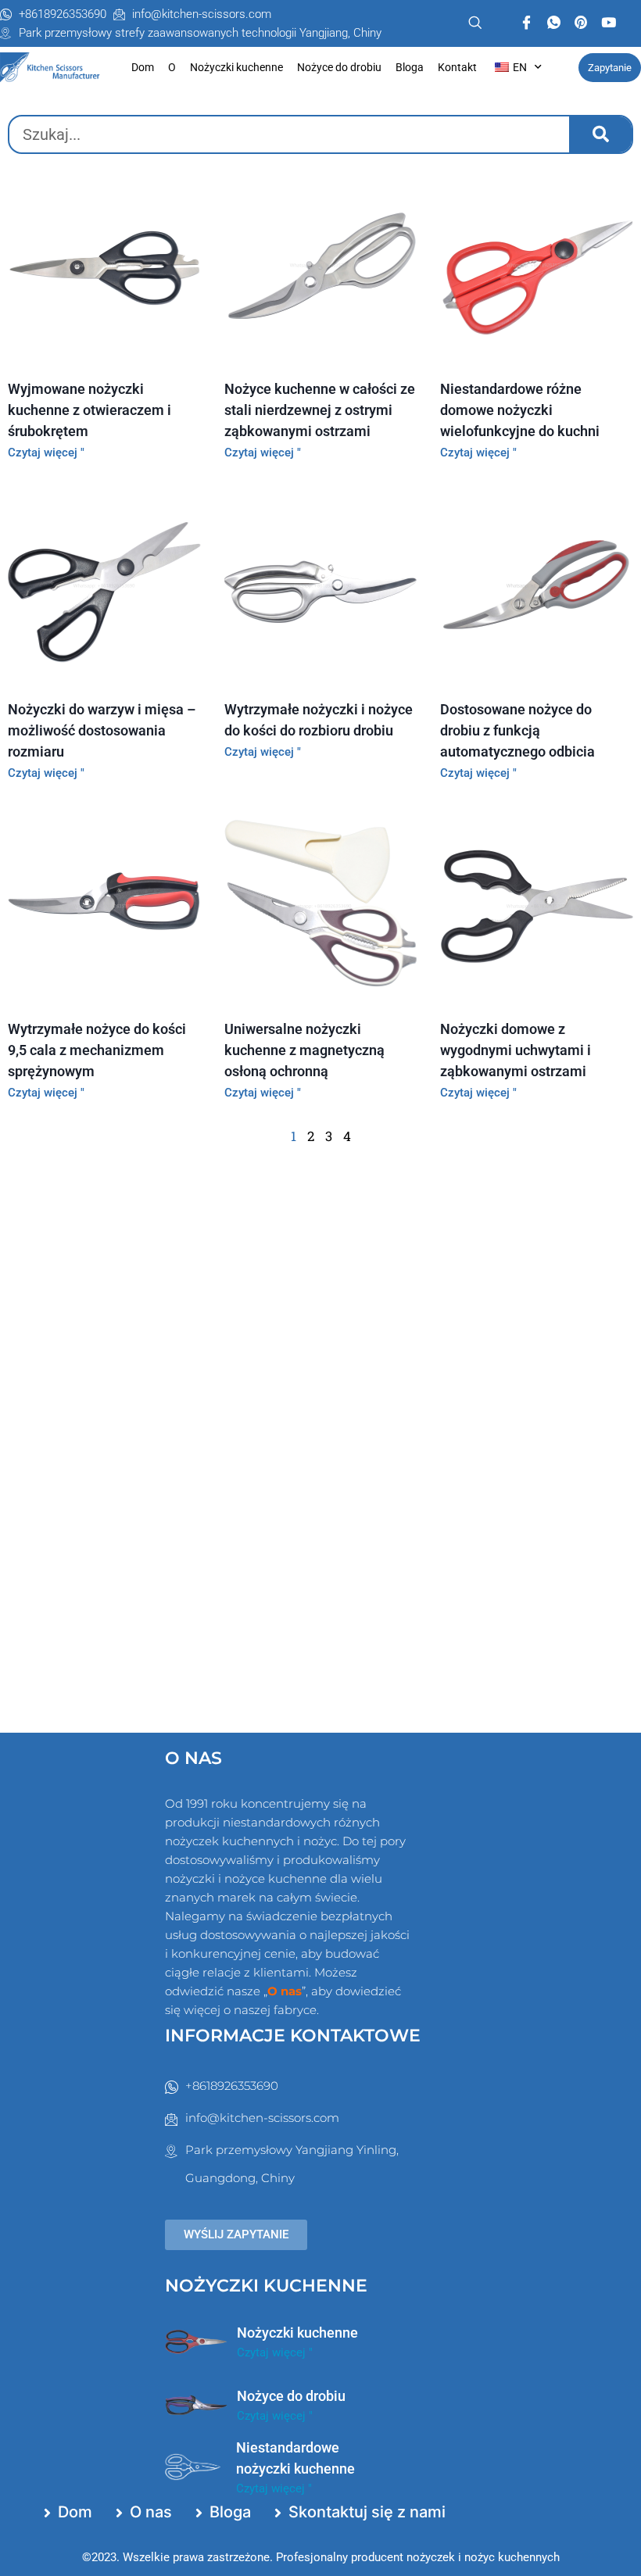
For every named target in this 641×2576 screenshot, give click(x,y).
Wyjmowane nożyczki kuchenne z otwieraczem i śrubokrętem (90, 410)
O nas (193, 1758)
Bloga (410, 67)
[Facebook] (526, 23)
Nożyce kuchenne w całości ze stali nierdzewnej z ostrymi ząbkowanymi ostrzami (320, 410)
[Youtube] (609, 23)
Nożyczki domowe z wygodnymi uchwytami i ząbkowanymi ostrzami (516, 1050)
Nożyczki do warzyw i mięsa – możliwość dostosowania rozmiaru (102, 730)
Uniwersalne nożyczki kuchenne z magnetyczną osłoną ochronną (304, 1050)
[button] (469, 23)
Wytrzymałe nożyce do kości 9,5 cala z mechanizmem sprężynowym (97, 1050)
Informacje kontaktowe (293, 2036)
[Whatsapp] (554, 23)
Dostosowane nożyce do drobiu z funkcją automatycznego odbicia (517, 730)
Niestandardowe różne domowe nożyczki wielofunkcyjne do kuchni (520, 410)
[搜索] (600, 134)
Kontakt (457, 67)
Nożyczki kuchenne (236, 67)
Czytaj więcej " (46, 453)
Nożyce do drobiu (339, 67)
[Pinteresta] (581, 23)
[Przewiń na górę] (587, 2554)
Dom (143, 67)
